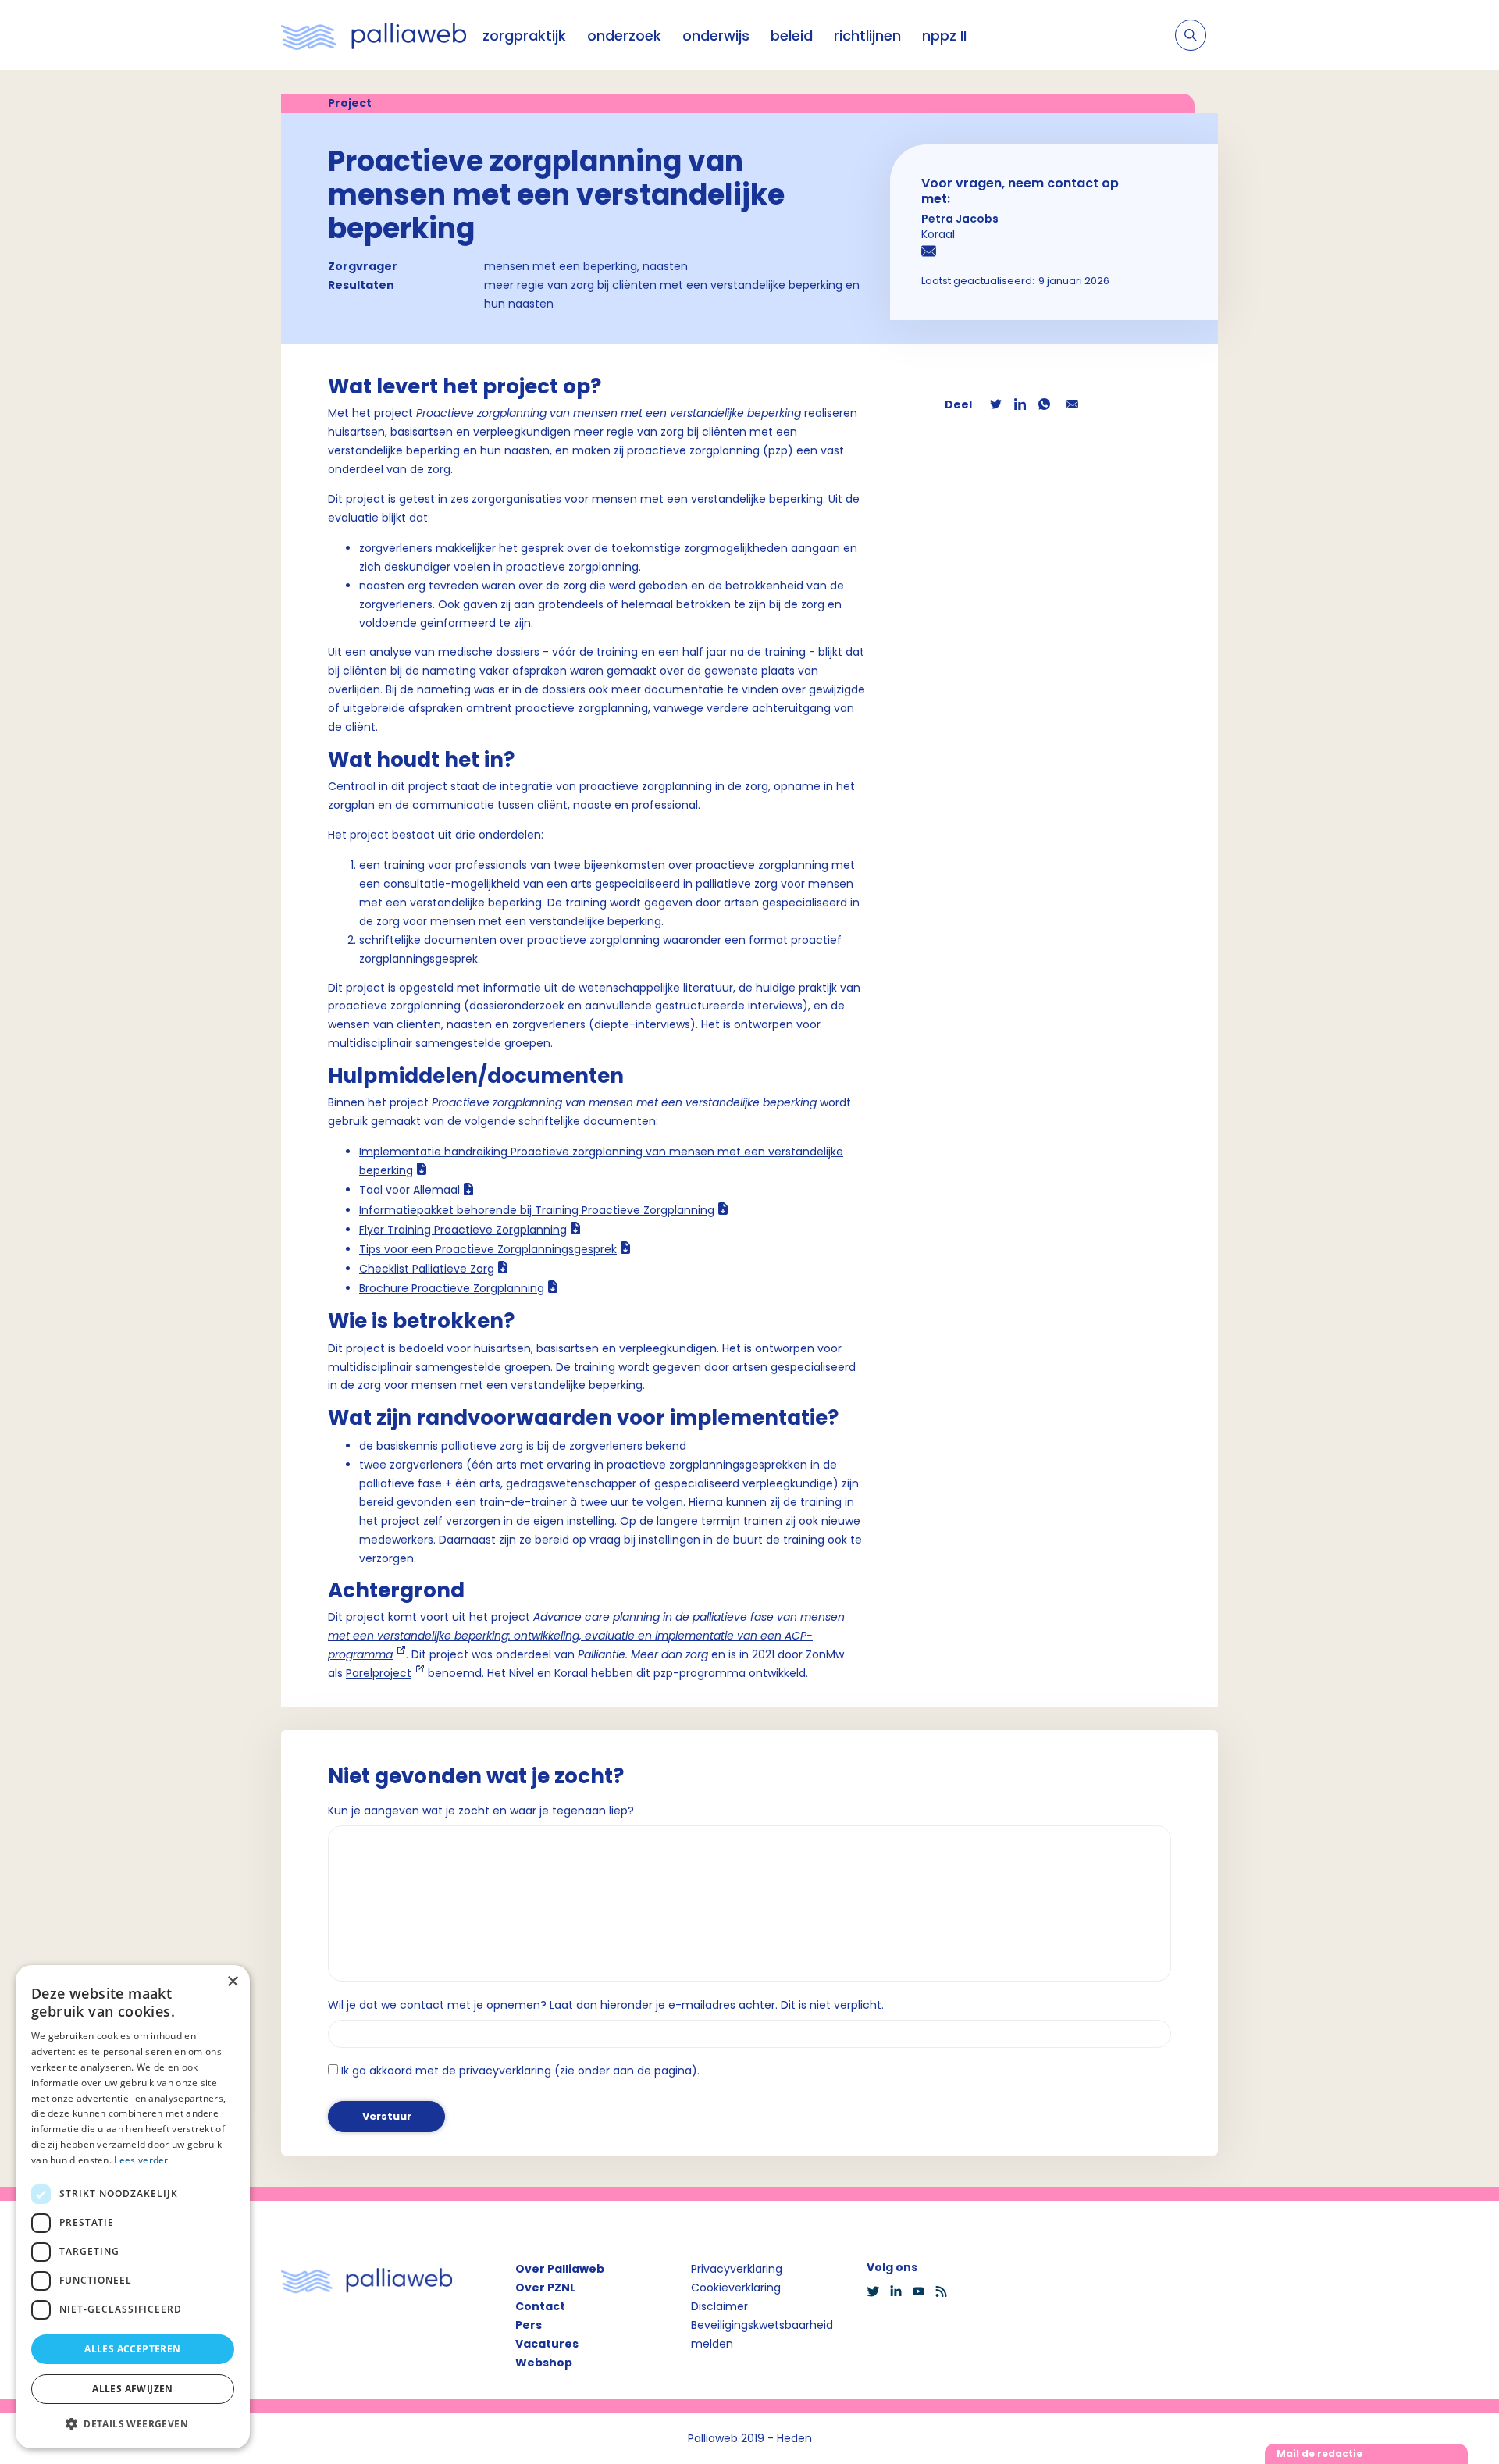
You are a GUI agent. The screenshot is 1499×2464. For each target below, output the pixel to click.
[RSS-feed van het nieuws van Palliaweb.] (946, 2291)
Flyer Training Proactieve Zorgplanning (463, 1230)
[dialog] (133, 2207)
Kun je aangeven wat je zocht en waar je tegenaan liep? (481, 1811)
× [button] (232, 1982)
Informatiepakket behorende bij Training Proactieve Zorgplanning (537, 1210)
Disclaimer (719, 2306)
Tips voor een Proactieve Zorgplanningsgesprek (488, 1249)
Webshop (544, 2363)
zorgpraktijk (524, 36)
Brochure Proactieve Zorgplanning (452, 1288)
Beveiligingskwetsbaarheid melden (762, 2334)
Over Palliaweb (560, 2269)
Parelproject (379, 1673)
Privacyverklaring (737, 2269)
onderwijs (716, 36)
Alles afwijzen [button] (133, 2389)
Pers (529, 2325)
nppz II (944, 36)
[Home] (374, 35)
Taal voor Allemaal (409, 1190)
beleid (792, 36)
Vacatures (547, 2344)
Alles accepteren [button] (132, 2349)
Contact (540, 2306)
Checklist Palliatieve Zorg (427, 1269)
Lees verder (141, 2160)
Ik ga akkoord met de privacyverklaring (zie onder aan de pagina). (520, 2071)
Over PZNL (545, 2288)
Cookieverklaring (736, 2288)
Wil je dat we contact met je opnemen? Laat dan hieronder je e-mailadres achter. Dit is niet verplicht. (606, 2005)
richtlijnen (867, 36)
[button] (133, 2423)
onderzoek (624, 36)
